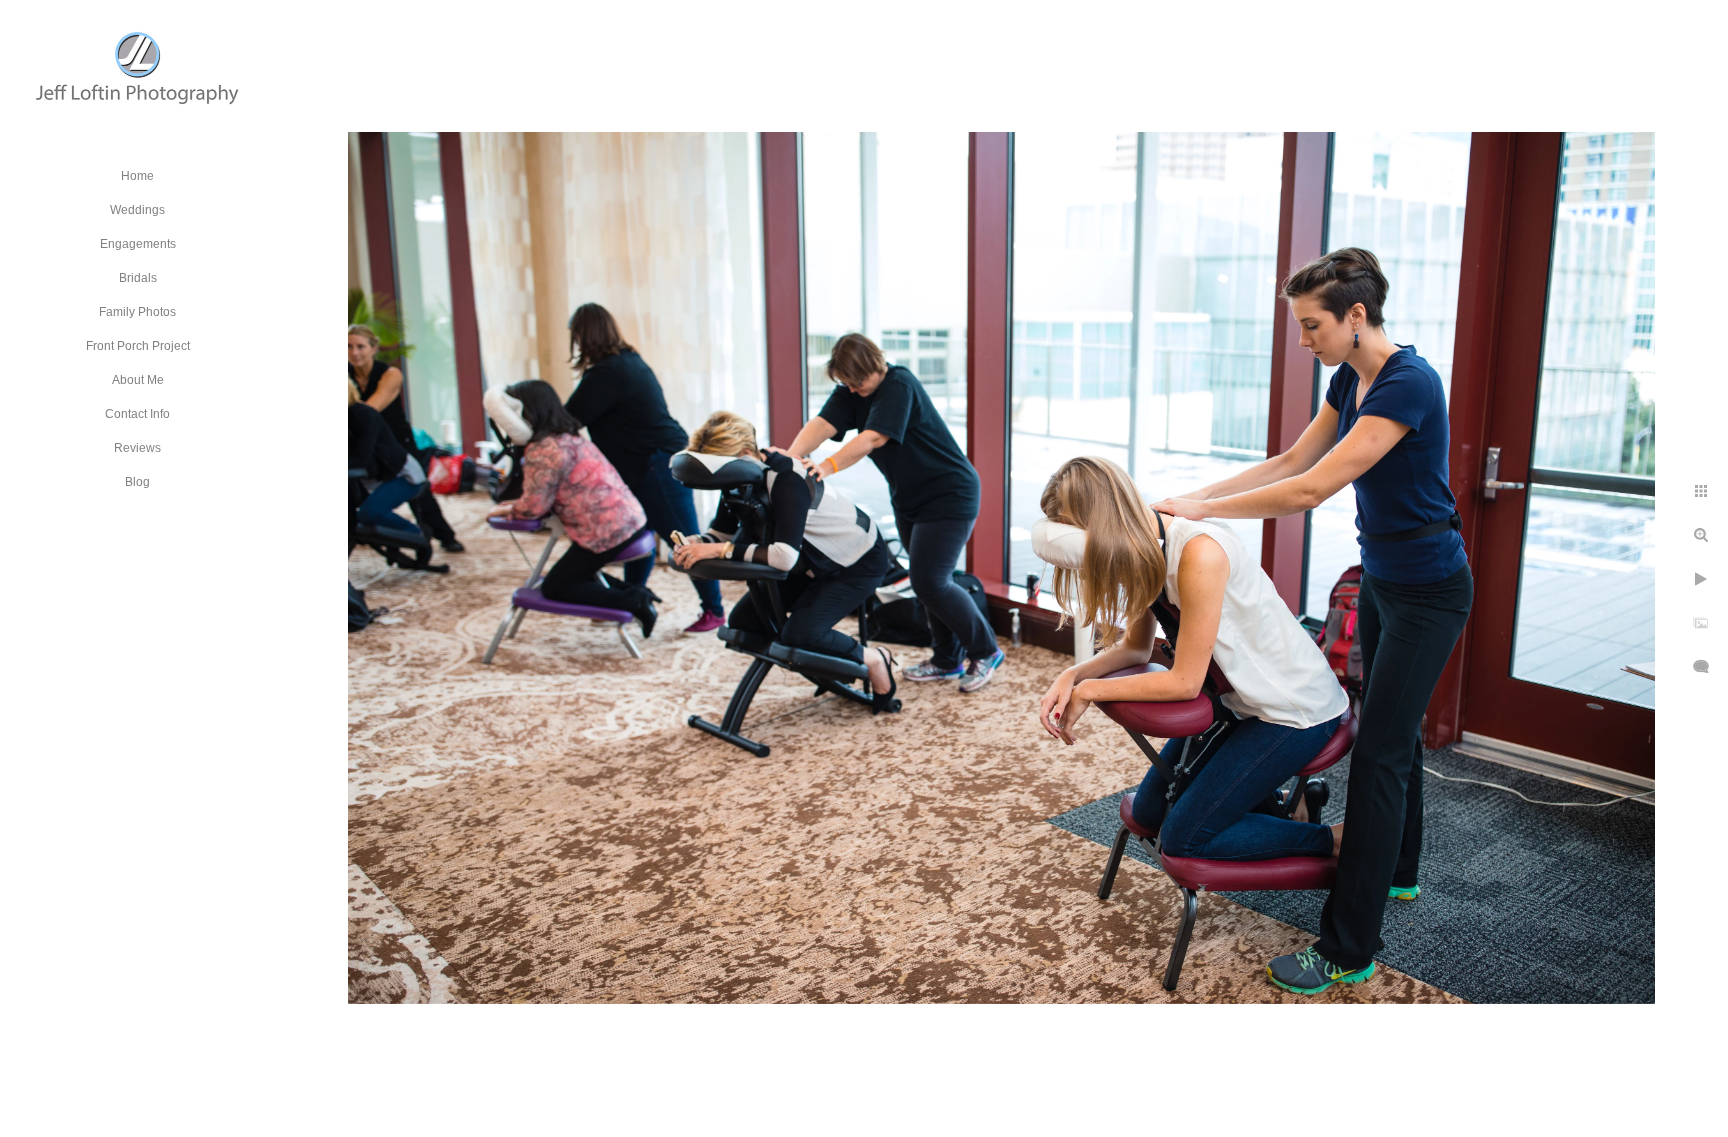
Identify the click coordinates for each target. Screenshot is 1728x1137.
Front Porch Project (138, 346)
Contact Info (137, 414)
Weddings (137, 210)
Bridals (138, 278)
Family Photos (137, 312)
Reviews (137, 448)
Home (137, 176)
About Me (138, 380)
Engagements (138, 244)
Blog (137, 482)
